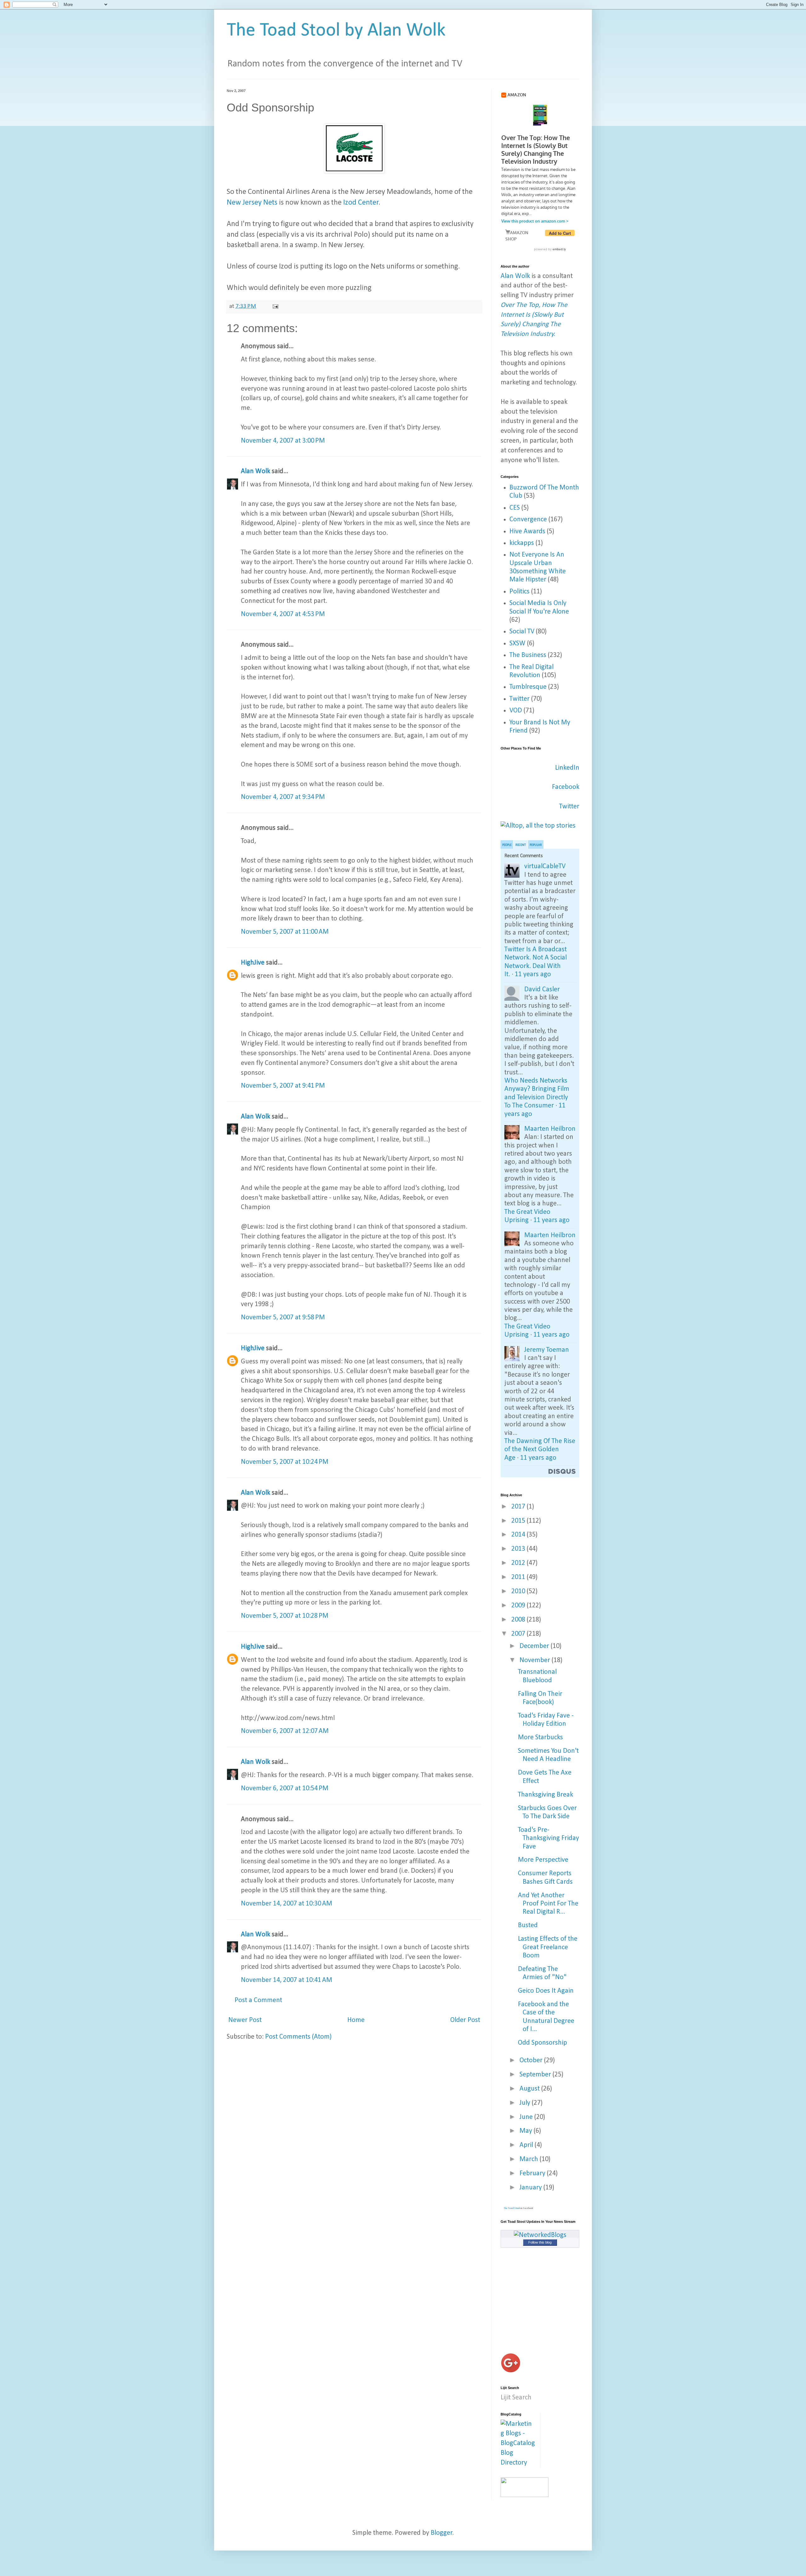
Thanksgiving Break (545, 1795)
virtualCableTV (545, 866)
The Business (528, 655)
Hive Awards (527, 532)
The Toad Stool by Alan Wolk (336, 31)
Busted (528, 1925)
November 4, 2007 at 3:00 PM (283, 441)
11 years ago (533, 974)
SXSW (517, 644)
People (507, 845)
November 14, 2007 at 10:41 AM (287, 1980)
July (526, 2103)
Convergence (528, 520)
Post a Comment (258, 2000)
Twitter (519, 699)
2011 (519, 1577)
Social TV (522, 632)
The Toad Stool (512, 2208)
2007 (519, 1634)
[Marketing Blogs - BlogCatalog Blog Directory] (518, 2463)
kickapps (522, 543)
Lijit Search (516, 2398)
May (527, 2131)
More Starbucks (540, 1738)
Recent (521, 845)
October (532, 2061)
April (527, 2145)
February (533, 2174)
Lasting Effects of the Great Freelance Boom (548, 1947)
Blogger (442, 2533)
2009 (519, 1606)
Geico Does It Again (546, 1991)
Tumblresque (528, 687)
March (530, 2159)
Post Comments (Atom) (298, 2037)
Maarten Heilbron (550, 1129)
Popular (536, 845)
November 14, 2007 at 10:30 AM (287, 1904)
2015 (519, 1521)
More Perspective (543, 1860)
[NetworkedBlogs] (540, 2235)
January (531, 2188)
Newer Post (245, 2020)
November (536, 1660)
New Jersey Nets (252, 203)
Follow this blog (540, 2242)
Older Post (465, 2020)
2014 (519, 1535)
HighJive (253, 963)
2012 (519, 1563)
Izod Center (360, 203)
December (535, 1646)
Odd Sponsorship (542, 2043)
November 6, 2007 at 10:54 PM (285, 1789)
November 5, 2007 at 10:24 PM (285, 1462)
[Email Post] (275, 306)
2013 (519, 1549)
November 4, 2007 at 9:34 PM (283, 797)
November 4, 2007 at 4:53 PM (283, 614)
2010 (519, 1591)
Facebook (566, 787)
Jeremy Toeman (547, 1350)
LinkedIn (567, 768)
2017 (519, 1507)
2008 (519, 1620)
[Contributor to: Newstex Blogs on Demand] (525, 2495)
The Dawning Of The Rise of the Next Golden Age (540, 1450)
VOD (516, 711)
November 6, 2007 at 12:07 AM (285, 1731)
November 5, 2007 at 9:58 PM (283, 1318)
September (536, 2075)
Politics (519, 592)
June (527, 2117)
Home (356, 2020)
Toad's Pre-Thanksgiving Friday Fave (548, 1838)
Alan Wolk (255, 471)
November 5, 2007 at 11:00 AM (285, 932)
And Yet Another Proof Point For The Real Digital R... (548, 1904)
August (530, 2089)
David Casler (542, 990)
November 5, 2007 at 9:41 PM (283, 1086)
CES (515, 508)
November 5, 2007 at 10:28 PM (285, 1616)
